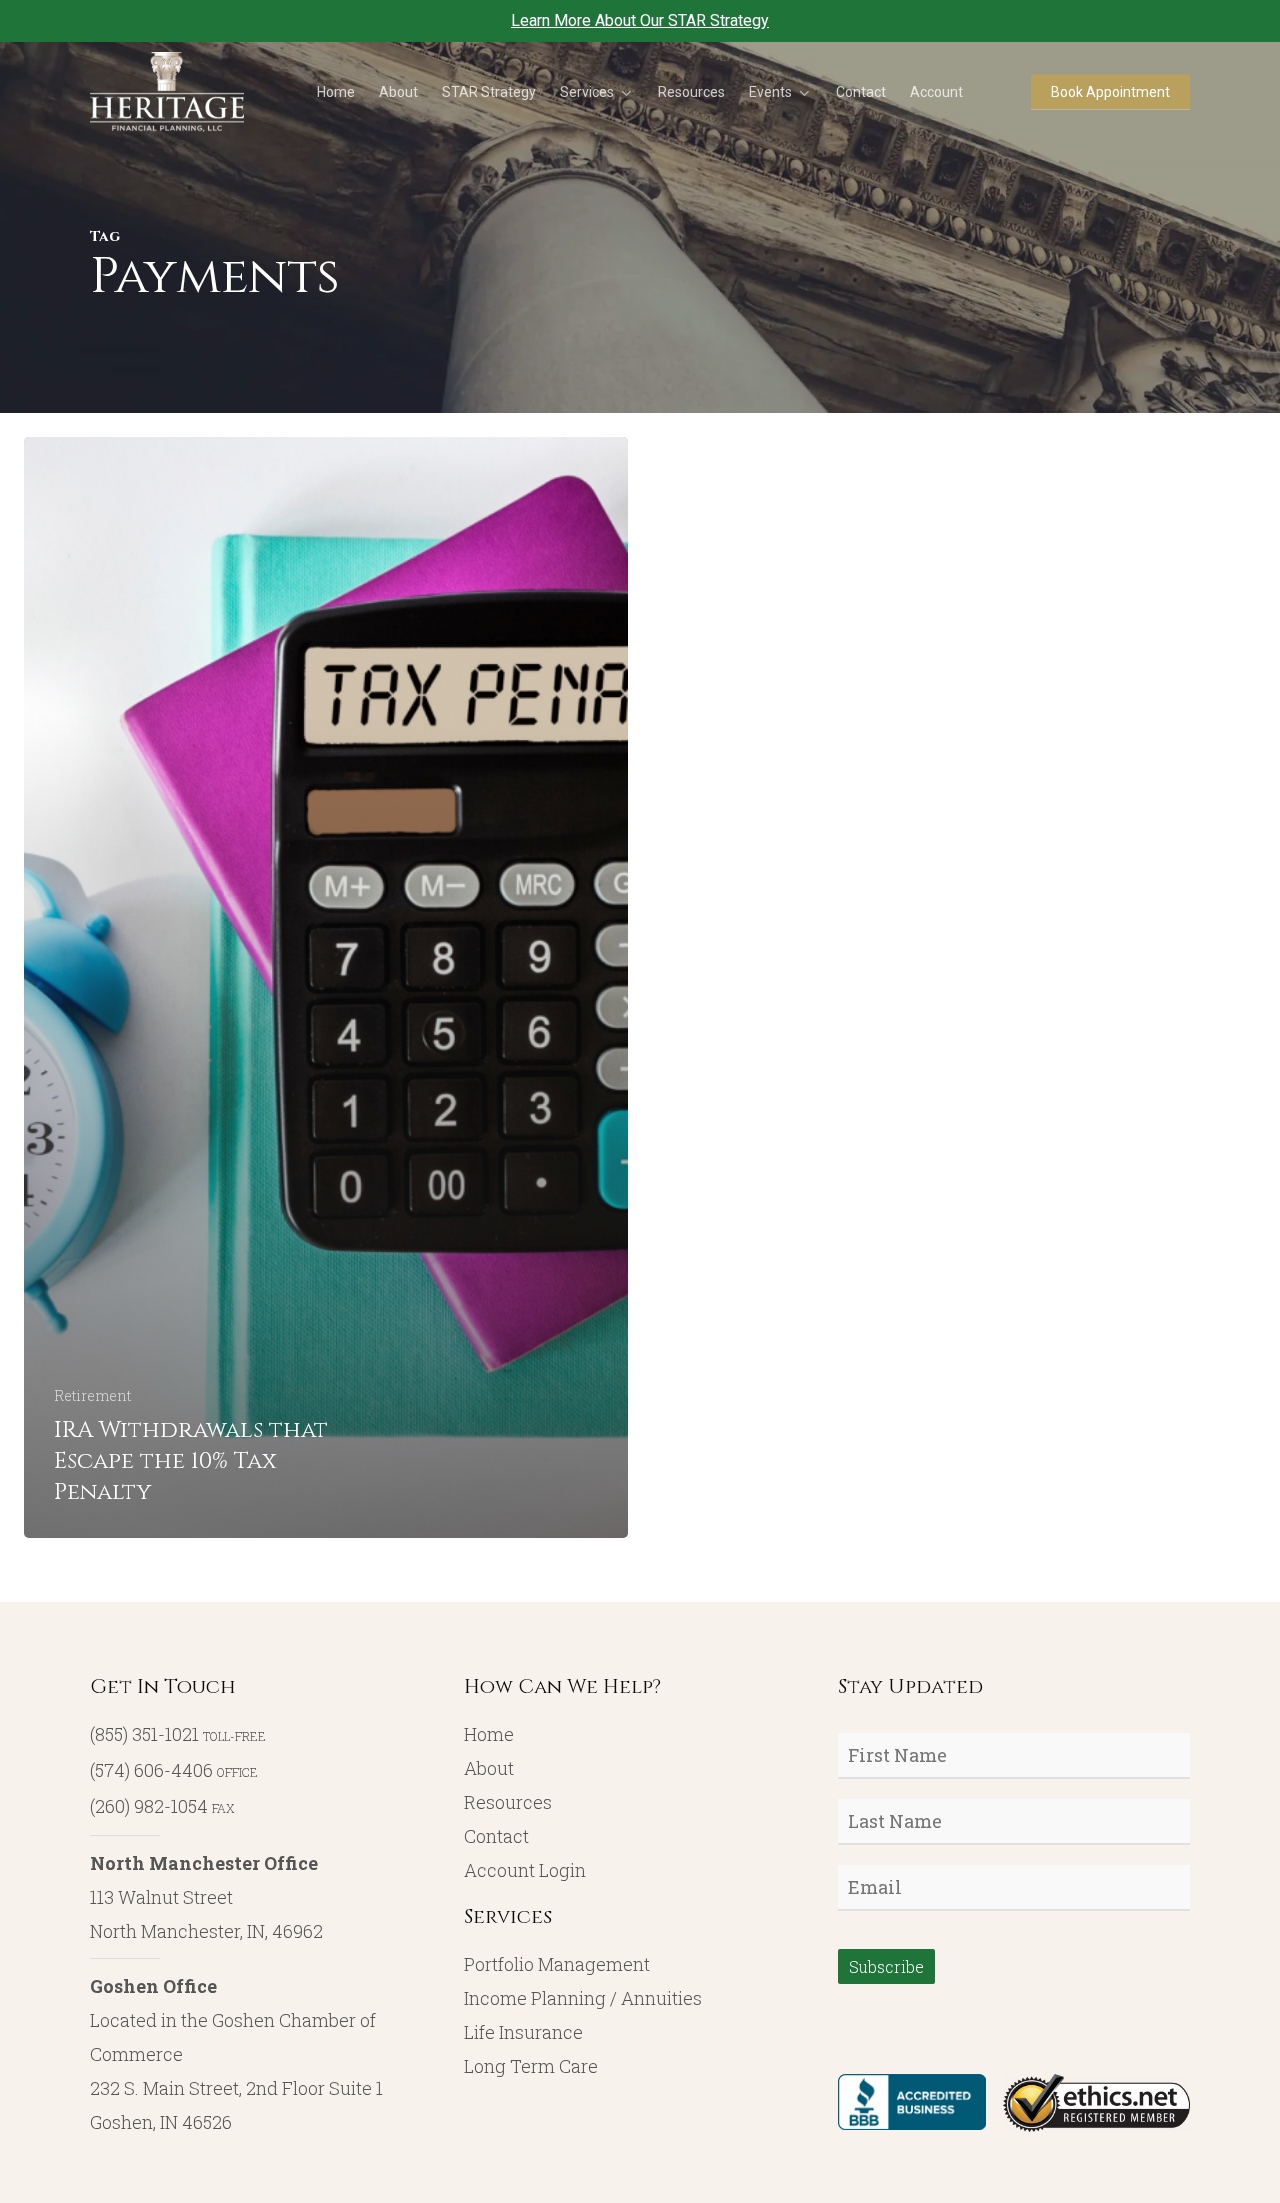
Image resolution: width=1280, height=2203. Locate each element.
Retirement (92, 1395)
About (489, 1768)
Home (489, 1734)
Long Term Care (531, 2066)
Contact (496, 1836)
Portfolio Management (557, 1964)
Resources (508, 1802)
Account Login (525, 1870)
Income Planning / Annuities (583, 1998)
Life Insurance (523, 2032)
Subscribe (886, 1966)
